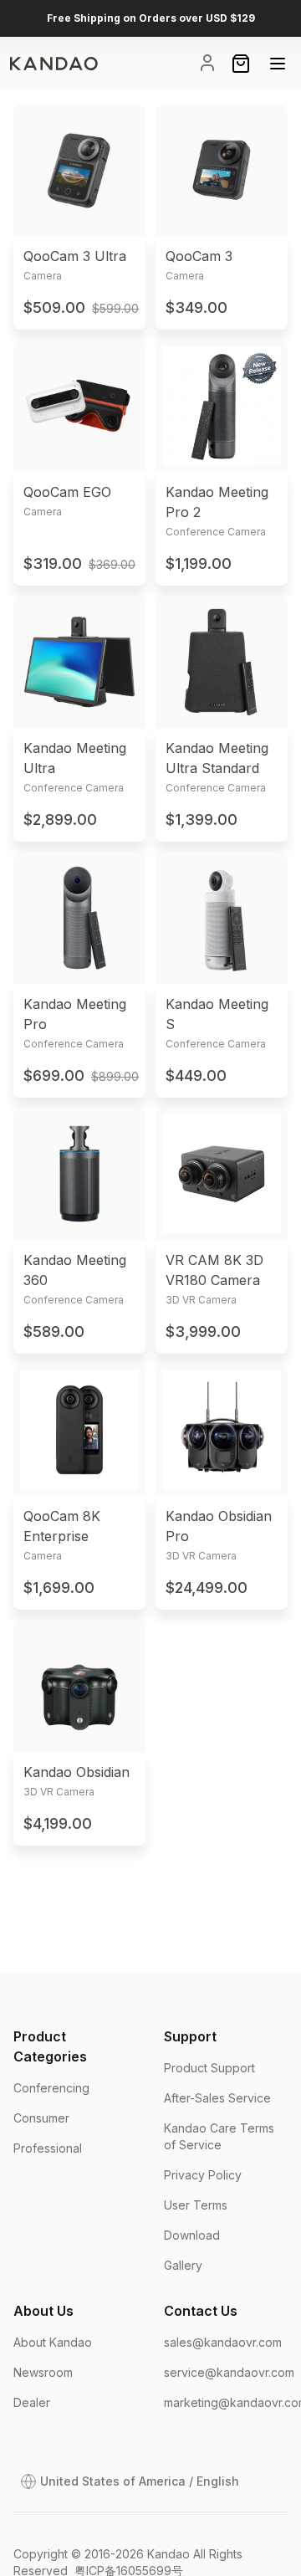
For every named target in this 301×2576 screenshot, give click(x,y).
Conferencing (51, 2088)
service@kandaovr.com (229, 2372)
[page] (54, 64)
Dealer (32, 2402)
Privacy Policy (203, 2175)
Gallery (183, 2265)
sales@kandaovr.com (223, 2342)
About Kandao (53, 2342)
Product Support (209, 2068)
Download (192, 2235)
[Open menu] (278, 64)
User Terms (196, 2205)
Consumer (41, 2118)
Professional (48, 2148)
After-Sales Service (217, 2098)
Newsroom (43, 2372)
